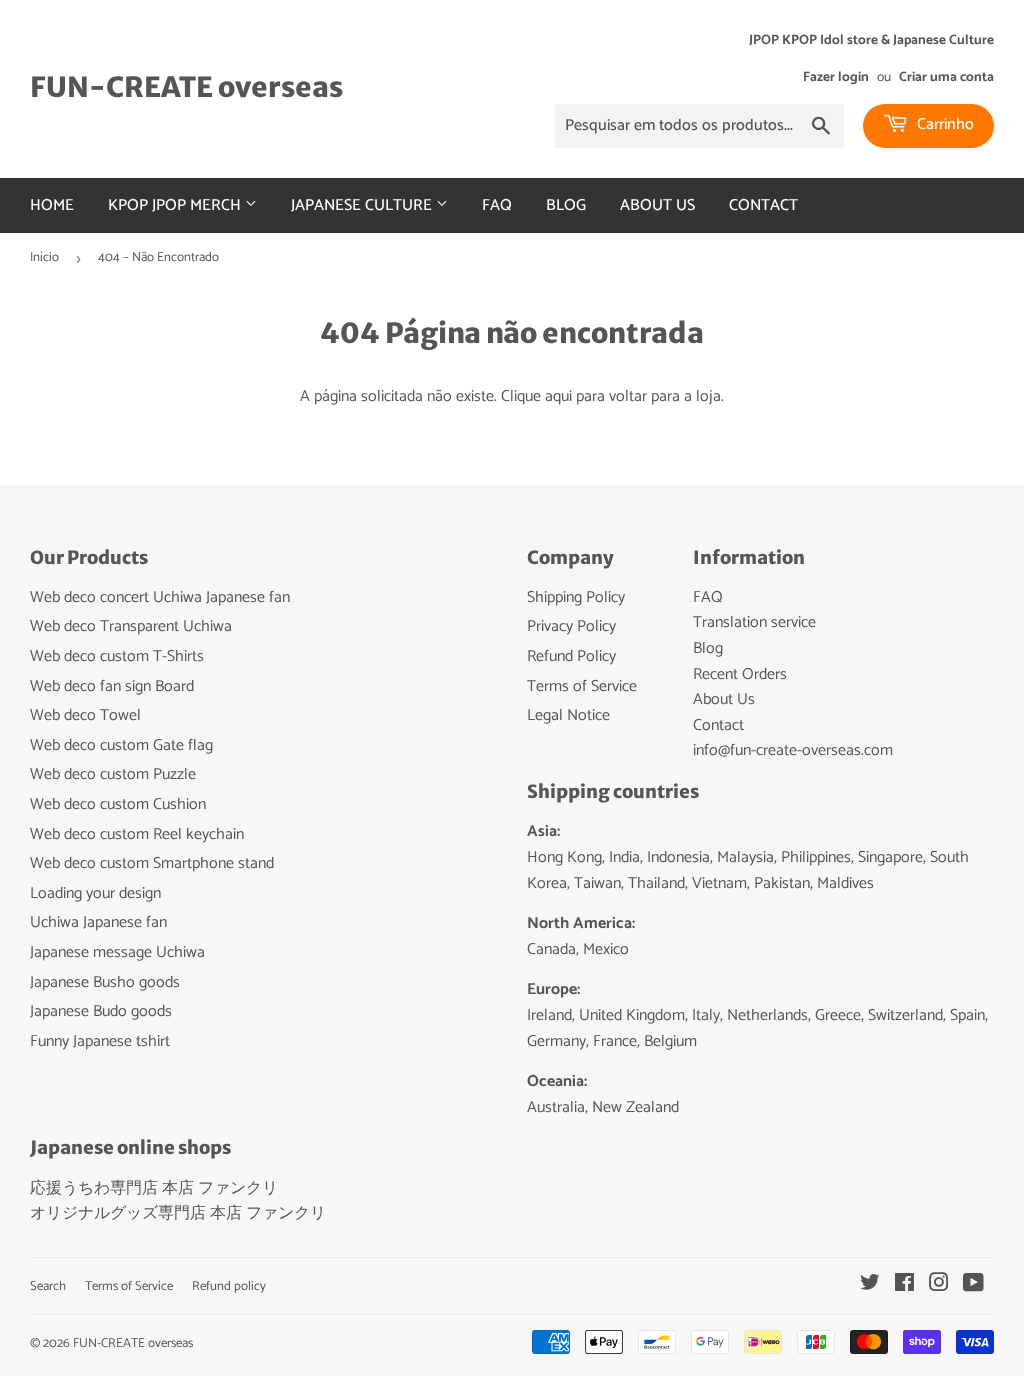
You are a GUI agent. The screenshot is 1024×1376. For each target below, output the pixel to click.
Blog (566, 205)
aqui (558, 396)
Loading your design (95, 893)
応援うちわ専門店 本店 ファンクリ (154, 1188)
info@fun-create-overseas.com (793, 750)
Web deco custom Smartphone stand (152, 863)
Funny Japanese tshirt (100, 1041)
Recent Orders (740, 674)
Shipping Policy (576, 597)
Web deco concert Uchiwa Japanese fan (160, 597)
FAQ (497, 205)
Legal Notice (568, 715)
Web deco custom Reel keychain (137, 834)
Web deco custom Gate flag (121, 745)
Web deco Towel (85, 715)
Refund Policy (571, 656)
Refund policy (229, 1286)
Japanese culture (363, 205)
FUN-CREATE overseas (186, 87)
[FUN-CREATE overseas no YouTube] (973, 1285)
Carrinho (943, 124)
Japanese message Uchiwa (117, 952)
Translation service (754, 622)
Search (48, 1286)
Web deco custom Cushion (118, 804)
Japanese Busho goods (105, 982)
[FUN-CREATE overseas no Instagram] (939, 1285)
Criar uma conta (946, 77)
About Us (657, 205)
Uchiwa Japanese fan (98, 922)
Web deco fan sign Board (112, 686)
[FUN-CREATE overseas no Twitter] (870, 1285)
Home (52, 205)
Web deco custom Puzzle (113, 774)
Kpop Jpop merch (176, 205)
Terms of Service (582, 686)
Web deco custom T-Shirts (117, 656)
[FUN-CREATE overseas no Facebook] (904, 1285)
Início (44, 257)
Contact (763, 205)
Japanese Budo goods (101, 1011)
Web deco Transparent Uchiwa (131, 626)
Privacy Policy (571, 626)
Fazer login (836, 77)
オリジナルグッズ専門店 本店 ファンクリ (178, 1213)
